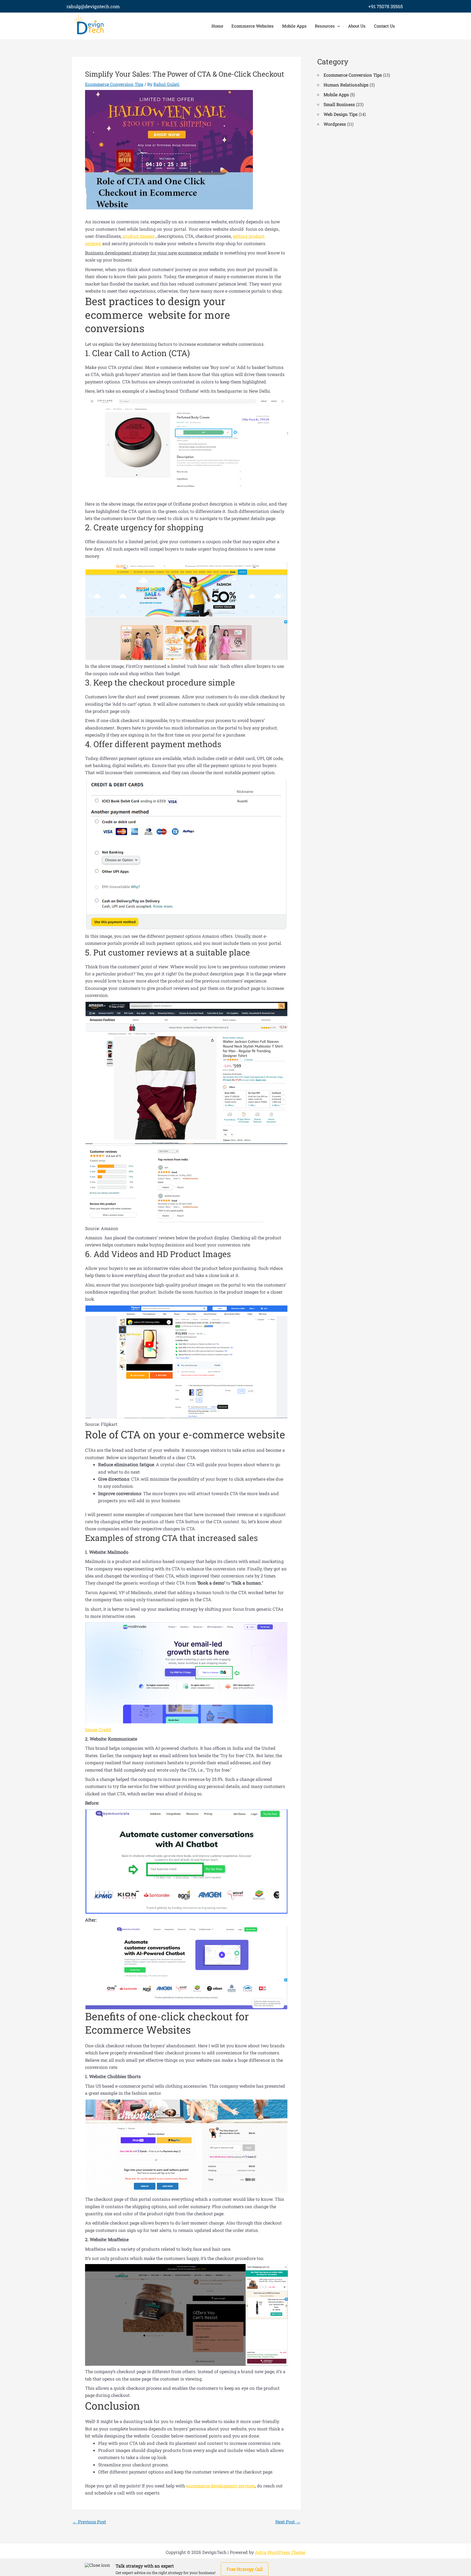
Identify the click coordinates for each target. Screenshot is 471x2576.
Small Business (339, 104)
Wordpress (335, 124)
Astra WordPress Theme (280, 2552)
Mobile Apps (294, 26)
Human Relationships (346, 85)
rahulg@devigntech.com (93, 6)
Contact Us (384, 26)
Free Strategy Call (245, 2569)
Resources (325, 26)
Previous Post (89, 2522)
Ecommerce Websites (253, 26)
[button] (337, 26)
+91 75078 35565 (386, 6)
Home (217, 26)
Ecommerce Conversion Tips (114, 84)
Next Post (288, 2522)
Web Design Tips (341, 114)
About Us (357, 26)
